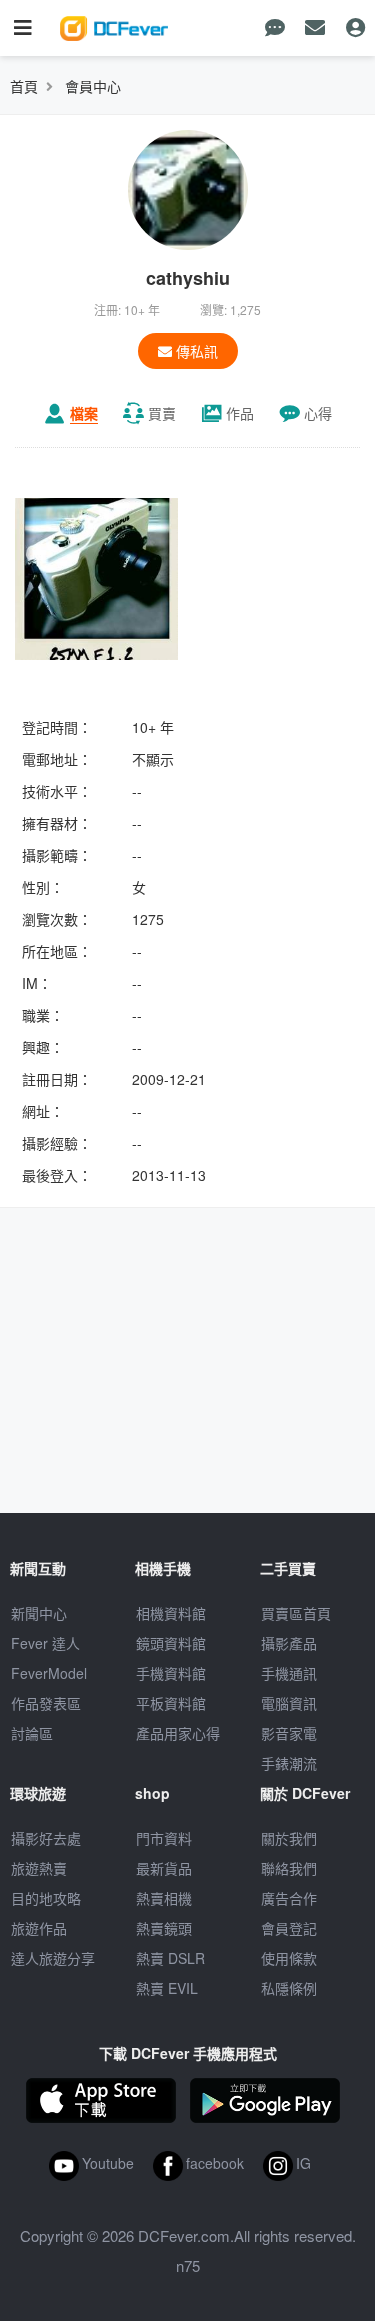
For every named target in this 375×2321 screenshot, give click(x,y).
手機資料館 (171, 1673)
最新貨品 (164, 1868)
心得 (318, 413)
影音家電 (289, 1733)
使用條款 (289, 1958)
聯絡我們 (289, 1868)
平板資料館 (171, 1703)
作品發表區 (46, 1703)
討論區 (32, 1733)
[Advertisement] (188, 1363)
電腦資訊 (289, 1703)
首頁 (24, 86)
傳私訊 (195, 351)
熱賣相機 (164, 1898)
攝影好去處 (46, 1838)
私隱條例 (289, 1988)
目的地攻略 (46, 1898)
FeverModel (49, 1673)
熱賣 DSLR (170, 1958)
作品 (240, 413)
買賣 (162, 413)
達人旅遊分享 (53, 1958)
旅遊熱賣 (39, 1868)
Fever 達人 (45, 1643)
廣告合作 (289, 1898)
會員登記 (289, 1928)
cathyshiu (188, 278)
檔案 (84, 413)
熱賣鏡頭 (164, 1928)
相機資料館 (171, 1613)
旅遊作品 (39, 1928)
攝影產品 (289, 1643)
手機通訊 (289, 1673)
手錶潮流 (289, 1763)
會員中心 (93, 86)
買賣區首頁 (296, 1613)
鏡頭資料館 (171, 1643)
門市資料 (164, 1838)
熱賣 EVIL (167, 1988)
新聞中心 (39, 1613)
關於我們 (289, 1838)
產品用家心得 (178, 1733)
